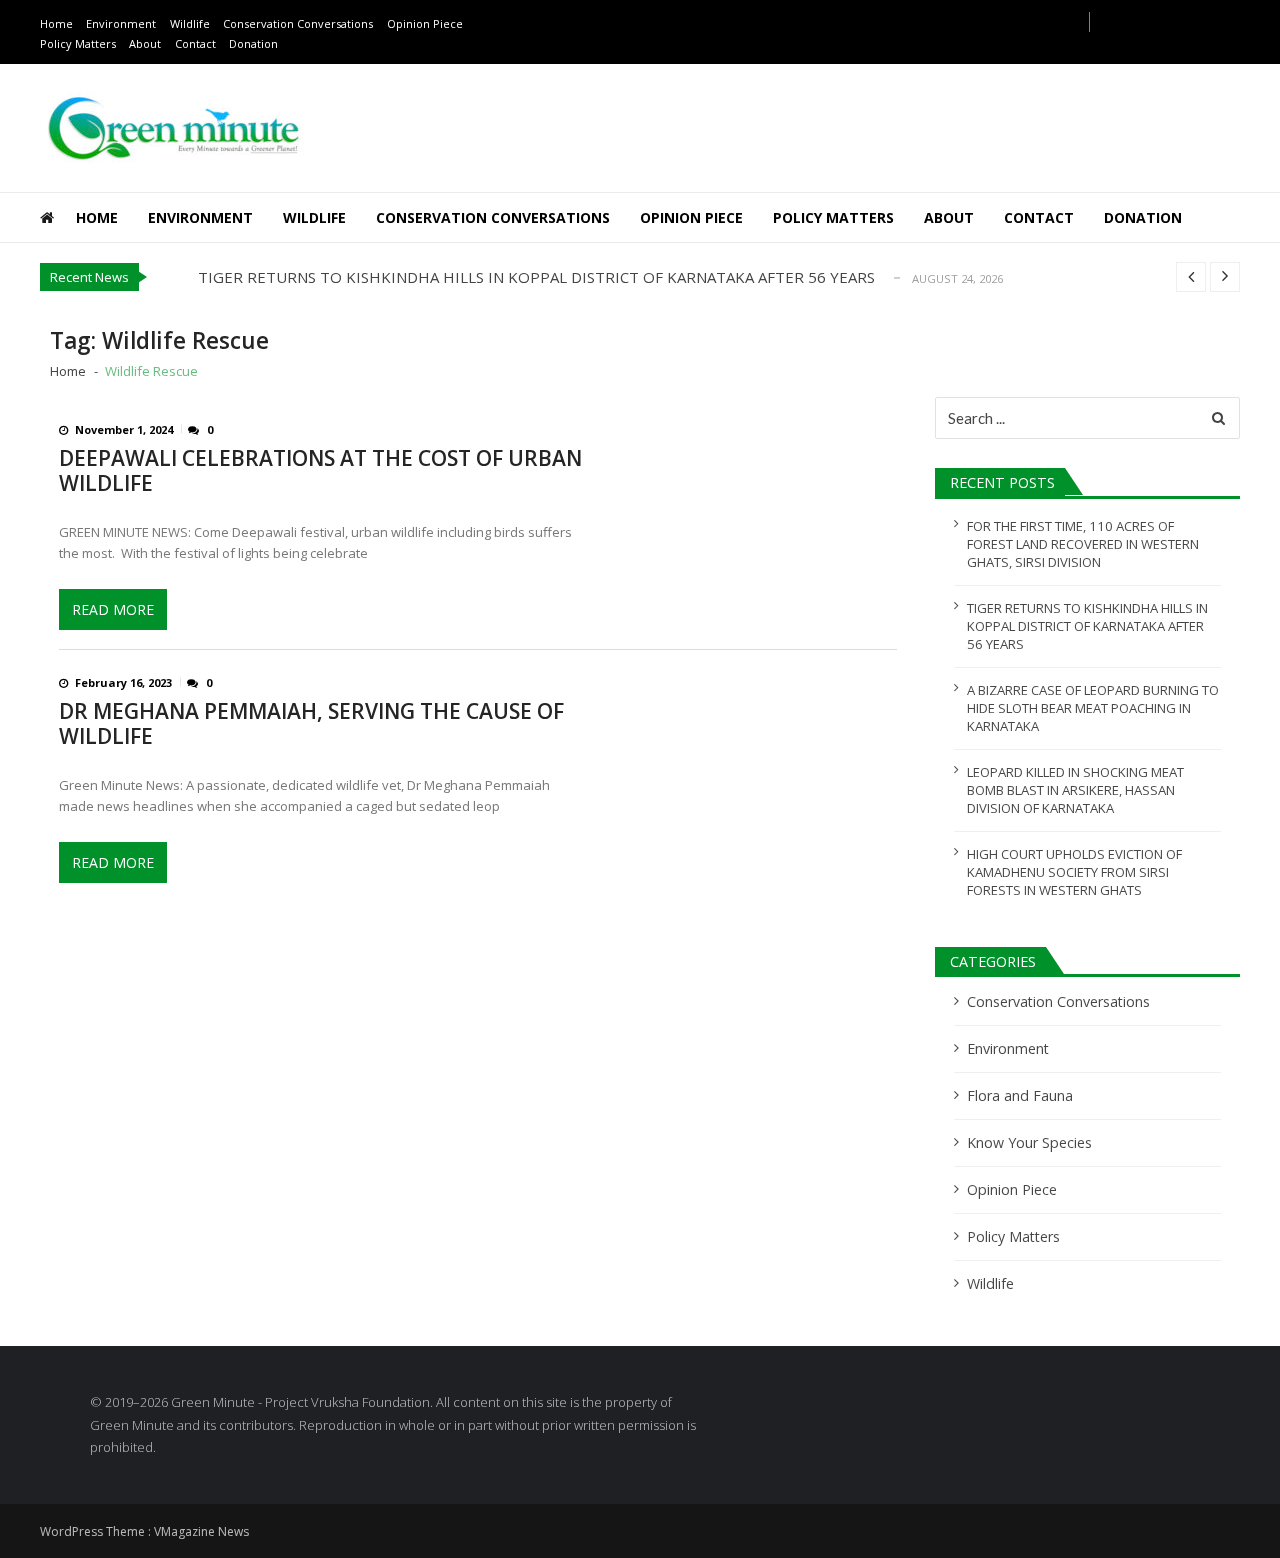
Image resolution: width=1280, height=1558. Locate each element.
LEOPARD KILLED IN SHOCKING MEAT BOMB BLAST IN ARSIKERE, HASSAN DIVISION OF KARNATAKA (1075, 790)
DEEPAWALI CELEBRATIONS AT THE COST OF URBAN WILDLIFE (320, 471)
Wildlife (190, 23)
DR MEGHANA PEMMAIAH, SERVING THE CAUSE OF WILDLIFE (311, 724)
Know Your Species (1029, 1142)
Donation (253, 43)
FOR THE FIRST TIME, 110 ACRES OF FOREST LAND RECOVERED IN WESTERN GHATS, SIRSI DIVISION (1083, 544)
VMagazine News (201, 1531)
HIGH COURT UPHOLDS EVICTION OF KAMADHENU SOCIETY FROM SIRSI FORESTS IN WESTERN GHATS (1074, 872)
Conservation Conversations (298, 23)
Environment (121, 23)
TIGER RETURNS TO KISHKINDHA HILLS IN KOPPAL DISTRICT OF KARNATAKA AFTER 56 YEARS (536, 277)
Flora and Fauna (1020, 1095)
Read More (113, 609)
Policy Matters (78, 43)
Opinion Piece (425, 23)
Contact (195, 43)
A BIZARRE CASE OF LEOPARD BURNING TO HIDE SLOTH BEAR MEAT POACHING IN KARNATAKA (1093, 708)
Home (56, 23)
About (145, 43)
